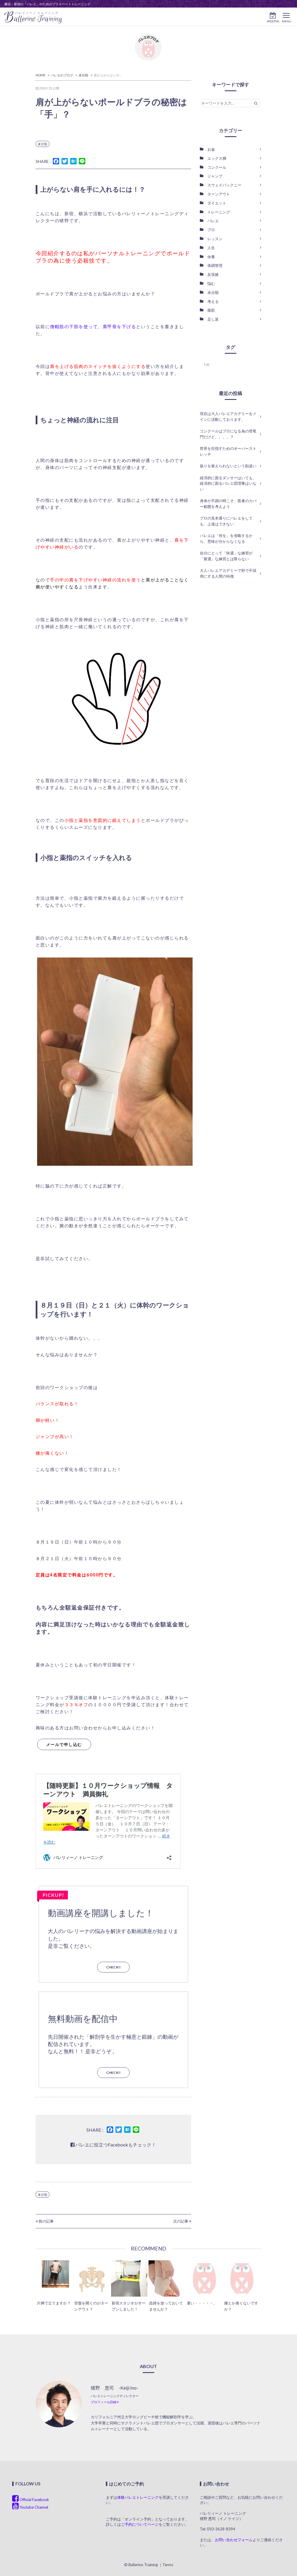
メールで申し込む (64, 1744)
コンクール (217, 167)
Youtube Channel (33, 2507)
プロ (211, 230)
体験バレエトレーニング (138, 2497)
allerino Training (33, 18)
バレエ (213, 221)
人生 (211, 248)
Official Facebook (34, 2500)
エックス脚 (217, 158)
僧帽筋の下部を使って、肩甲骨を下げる (93, 326)
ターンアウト (219, 194)
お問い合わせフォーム (234, 2540)
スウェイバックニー (224, 185)
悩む (211, 283)
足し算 (213, 319)
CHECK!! (113, 1967)
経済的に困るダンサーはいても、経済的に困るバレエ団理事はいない (228, 483)
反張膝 (213, 274)
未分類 (42, 144)
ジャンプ (215, 176)
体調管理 (215, 265)
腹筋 (211, 310)
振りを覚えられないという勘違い (228, 466)
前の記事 (46, 2221)
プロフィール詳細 (104, 2402)
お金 (211, 149)
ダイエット (217, 203)
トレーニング (219, 212)
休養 (211, 257)
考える (213, 301)
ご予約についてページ (140, 2524)
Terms (168, 2565)
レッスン (215, 239)
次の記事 (181, 2221)
